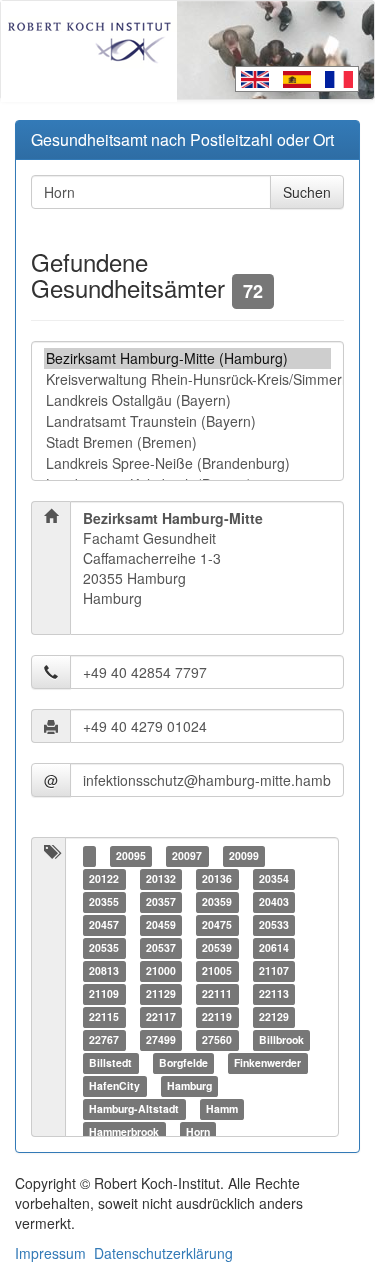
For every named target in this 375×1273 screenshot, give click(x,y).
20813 (104, 970)
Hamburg (189, 1085)
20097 (187, 855)
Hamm (222, 1108)
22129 (274, 1016)
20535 (104, 947)
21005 (217, 970)
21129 (161, 993)
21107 (274, 970)
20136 (217, 878)
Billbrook (281, 1039)
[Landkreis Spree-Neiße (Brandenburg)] (187, 463)
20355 (104, 901)
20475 (217, 924)
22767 (104, 1039)
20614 (274, 947)
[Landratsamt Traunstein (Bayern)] (187, 421)
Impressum (50, 1253)
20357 (161, 901)
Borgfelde (183, 1062)
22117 (161, 1016)
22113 (274, 993)
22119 (217, 1016)
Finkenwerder (267, 1062)
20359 (217, 901)
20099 (244, 855)
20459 (161, 924)
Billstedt (110, 1062)
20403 (274, 901)
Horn (198, 1131)
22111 (217, 993)
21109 (104, 993)
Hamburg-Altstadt (134, 1108)
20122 (104, 878)
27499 (161, 1039)
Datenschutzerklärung (163, 1253)
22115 (104, 1016)
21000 (161, 970)
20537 (161, 947)
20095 (131, 855)
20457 (104, 924)
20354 (274, 878)
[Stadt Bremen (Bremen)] (187, 442)
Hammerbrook (124, 1131)
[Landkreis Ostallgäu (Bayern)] (187, 400)
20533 (274, 924)
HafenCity (114, 1085)
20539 (217, 947)
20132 (161, 878)
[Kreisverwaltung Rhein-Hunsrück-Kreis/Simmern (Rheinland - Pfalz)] (187, 379)
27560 (217, 1039)
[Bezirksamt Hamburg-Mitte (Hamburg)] (187, 358)
